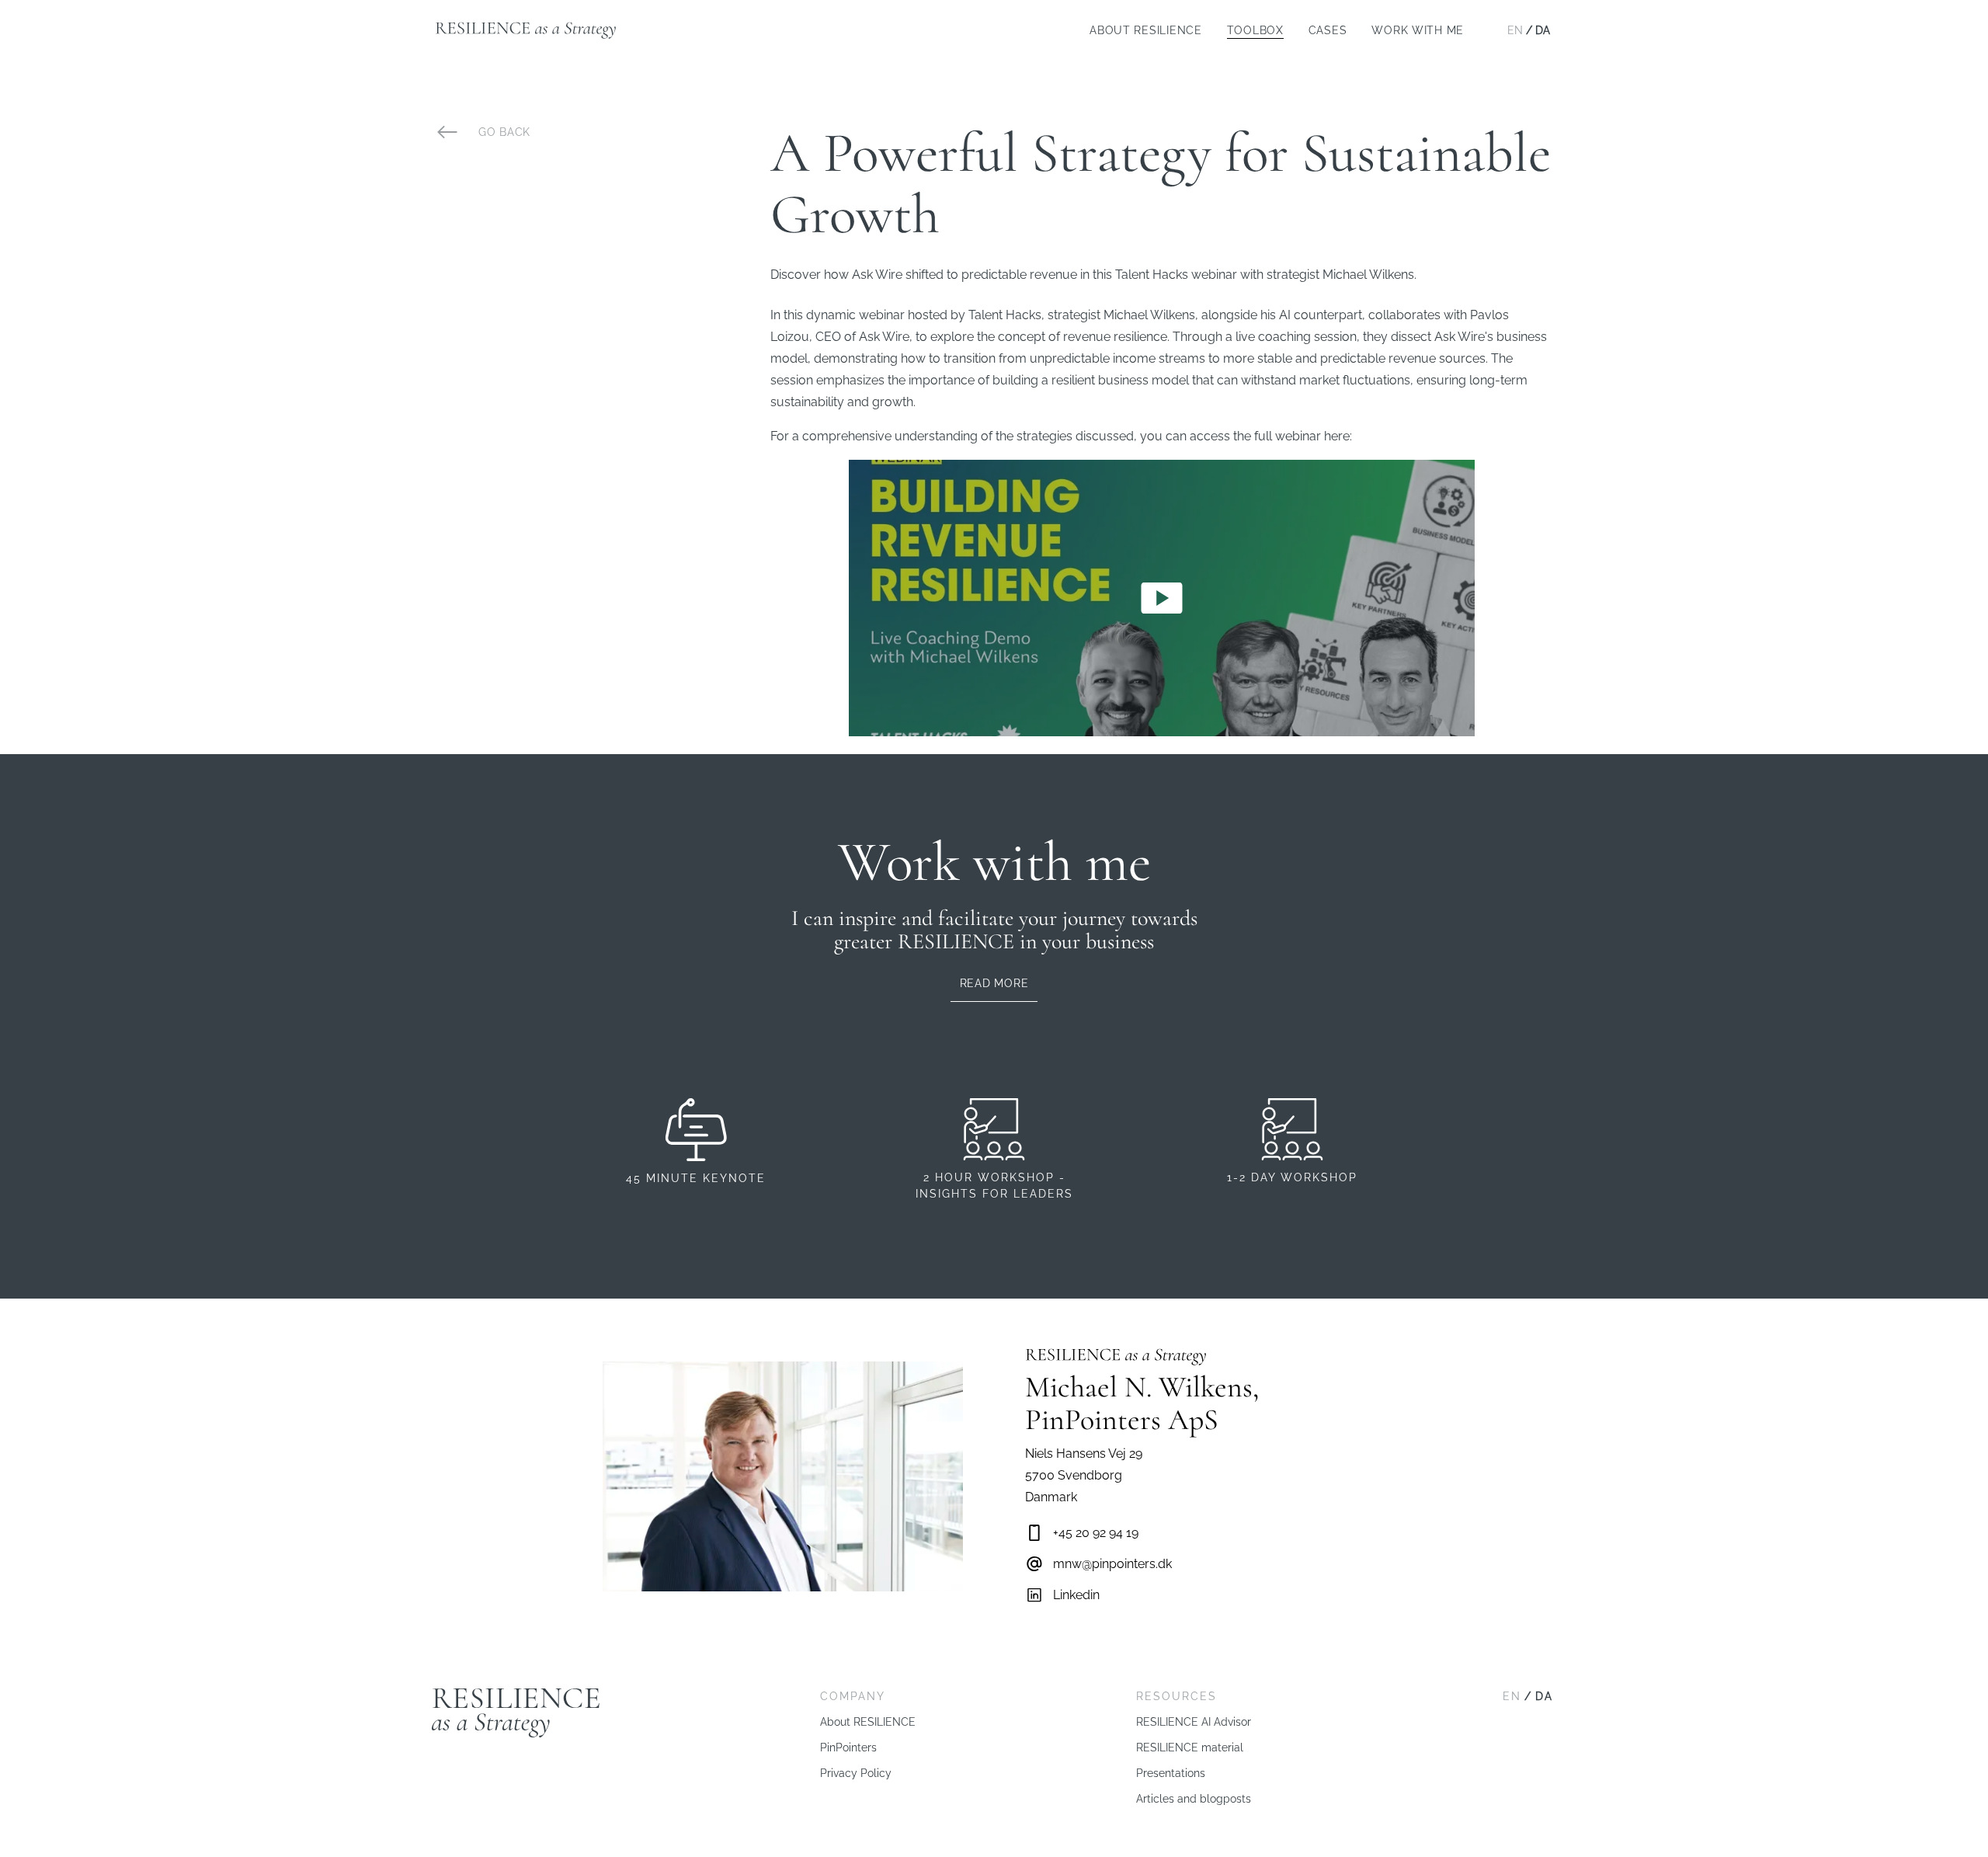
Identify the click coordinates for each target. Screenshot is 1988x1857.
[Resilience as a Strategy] (525, 30)
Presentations (1171, 1773)
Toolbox (1255, 30)
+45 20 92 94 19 (1096, 1533)
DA (1543, 30)
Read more (994, 983)
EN (1515, 30)
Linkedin (1076, 1595)
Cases (1328, 30)
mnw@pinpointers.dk (1112, 1564)
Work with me (1418, 30)
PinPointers (848, 1747)
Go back (504, 132)
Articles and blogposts (1194, 1799)
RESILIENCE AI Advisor (1194, 1722)
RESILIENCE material (1190, 1747)
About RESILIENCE (1146, 30)
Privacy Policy (856, 1773)
